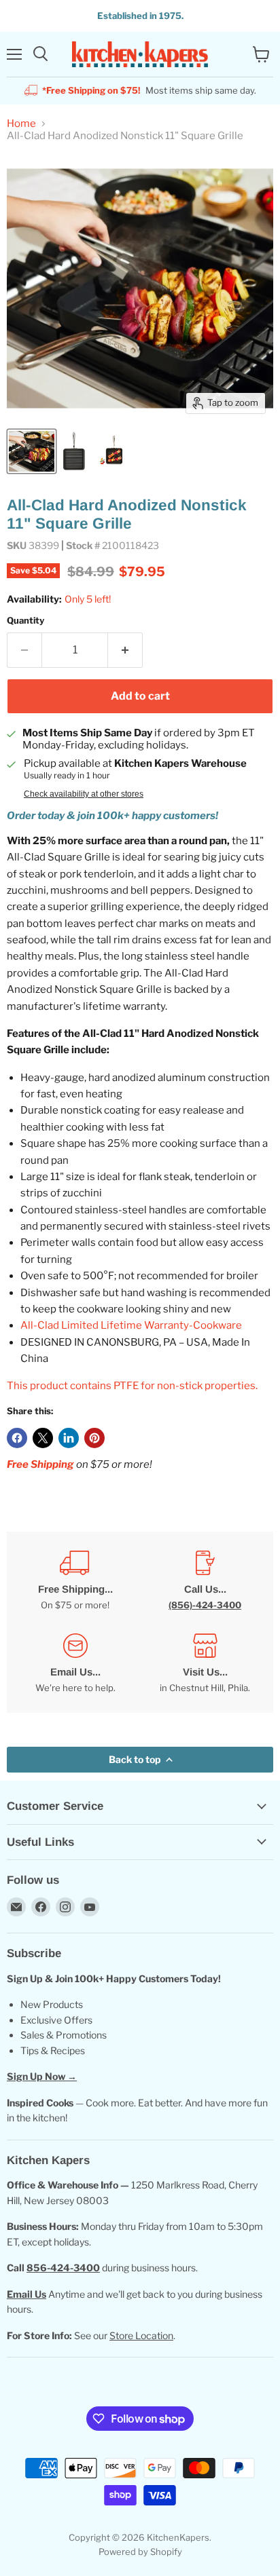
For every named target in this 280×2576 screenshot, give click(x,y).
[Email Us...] (75, 1664)
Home (21, 124)
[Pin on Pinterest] (94, 1438)
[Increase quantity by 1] (125, 650)
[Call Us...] (205, 1581)
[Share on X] (43, 1438)
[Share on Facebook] (17, 1438)
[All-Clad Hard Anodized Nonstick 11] (32, 451)
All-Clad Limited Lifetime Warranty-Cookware (131, 1325)
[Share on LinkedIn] (69, 1438)
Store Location (141, 2335)
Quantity (25, 621)
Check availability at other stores (84, 794)
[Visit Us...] (205, 1664)
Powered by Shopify (140, 2552)
